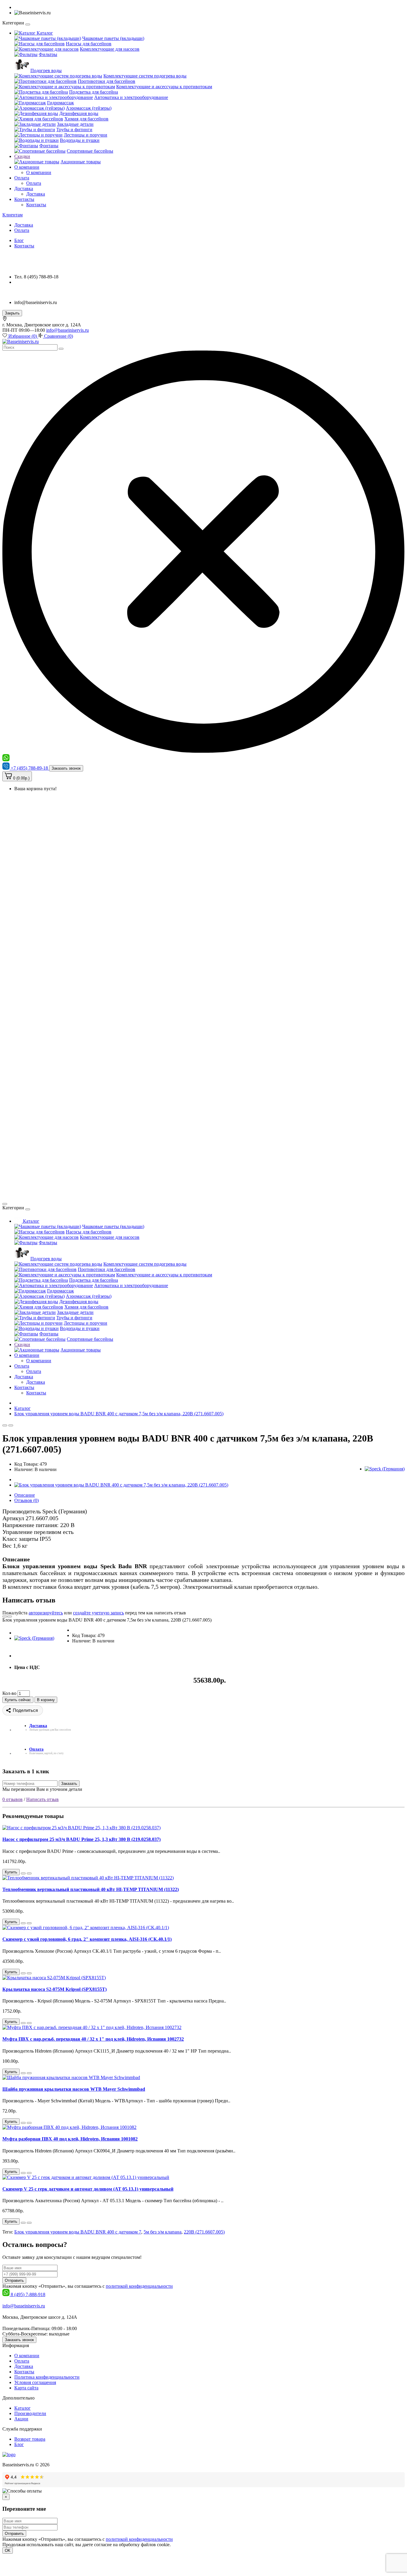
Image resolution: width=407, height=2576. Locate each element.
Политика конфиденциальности (47, 2377)
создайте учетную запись (98, 1613)
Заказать (69, 1784)
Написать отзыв (42, 1799)
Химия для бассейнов (86, 119)
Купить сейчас (18, 1700)
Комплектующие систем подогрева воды (145, 76)
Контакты (24, 199)
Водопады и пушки (80, 140)
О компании (27, 167)
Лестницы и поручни (86, 135)
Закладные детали (75, 124)
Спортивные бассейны (90, 151)
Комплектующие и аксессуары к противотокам (164, 87)
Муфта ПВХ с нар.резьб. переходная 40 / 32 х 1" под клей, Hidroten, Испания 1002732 (93, 2039)
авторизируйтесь (46, 1613)
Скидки (22, 156)
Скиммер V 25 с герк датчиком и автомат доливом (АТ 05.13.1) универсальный (88, 2189)
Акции (21, 2419)
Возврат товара (30, 2439)
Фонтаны (49, 146)
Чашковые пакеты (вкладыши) (113, 38)
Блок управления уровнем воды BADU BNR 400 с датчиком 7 (78, 2232)
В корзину (46, 1700)
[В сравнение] (11, 1425)
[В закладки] (5, 1425)
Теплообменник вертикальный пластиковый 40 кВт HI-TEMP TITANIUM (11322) (91, 1889)
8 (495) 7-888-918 (28, 2294)
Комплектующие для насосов (110, 49)
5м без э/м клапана (163, 2232)
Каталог (44, 33)
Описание (25, 1495)
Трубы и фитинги (74, 130)
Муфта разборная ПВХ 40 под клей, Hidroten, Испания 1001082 (70, 2139)
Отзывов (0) (27, 1500)
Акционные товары (81, 162)
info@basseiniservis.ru (67, 330)
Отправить (14, 2280)
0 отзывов (13, 1799)
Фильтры (48, 54)
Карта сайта (26, 2388)
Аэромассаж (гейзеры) (89, 108)
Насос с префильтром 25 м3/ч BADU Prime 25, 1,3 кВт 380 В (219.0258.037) (81, 1839)
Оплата (22, 178)
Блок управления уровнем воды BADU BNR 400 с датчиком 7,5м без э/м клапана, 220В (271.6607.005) (119, 1414)
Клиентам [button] (13, 215)
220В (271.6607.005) (204, 2232)
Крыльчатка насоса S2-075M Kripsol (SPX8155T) (55, 1989)
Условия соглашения (35, 2382)
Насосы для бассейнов (89, 44)
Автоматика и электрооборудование (131, 97)
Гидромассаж (60, 103)
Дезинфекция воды (79, 113)
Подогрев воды (46, 70)
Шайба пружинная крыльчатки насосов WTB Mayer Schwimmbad (74, 2089)
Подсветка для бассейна (94, 92)
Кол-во (9, 1693)
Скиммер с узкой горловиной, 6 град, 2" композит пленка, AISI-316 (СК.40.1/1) (87, 1939)
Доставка (24, 189)
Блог (19, 240)
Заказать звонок (66, 768)
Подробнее (183, 2545)
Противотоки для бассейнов (107, 81)
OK (8, 2551)
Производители (30, 2413)
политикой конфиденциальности (139, 2286)
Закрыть (12, 313)
